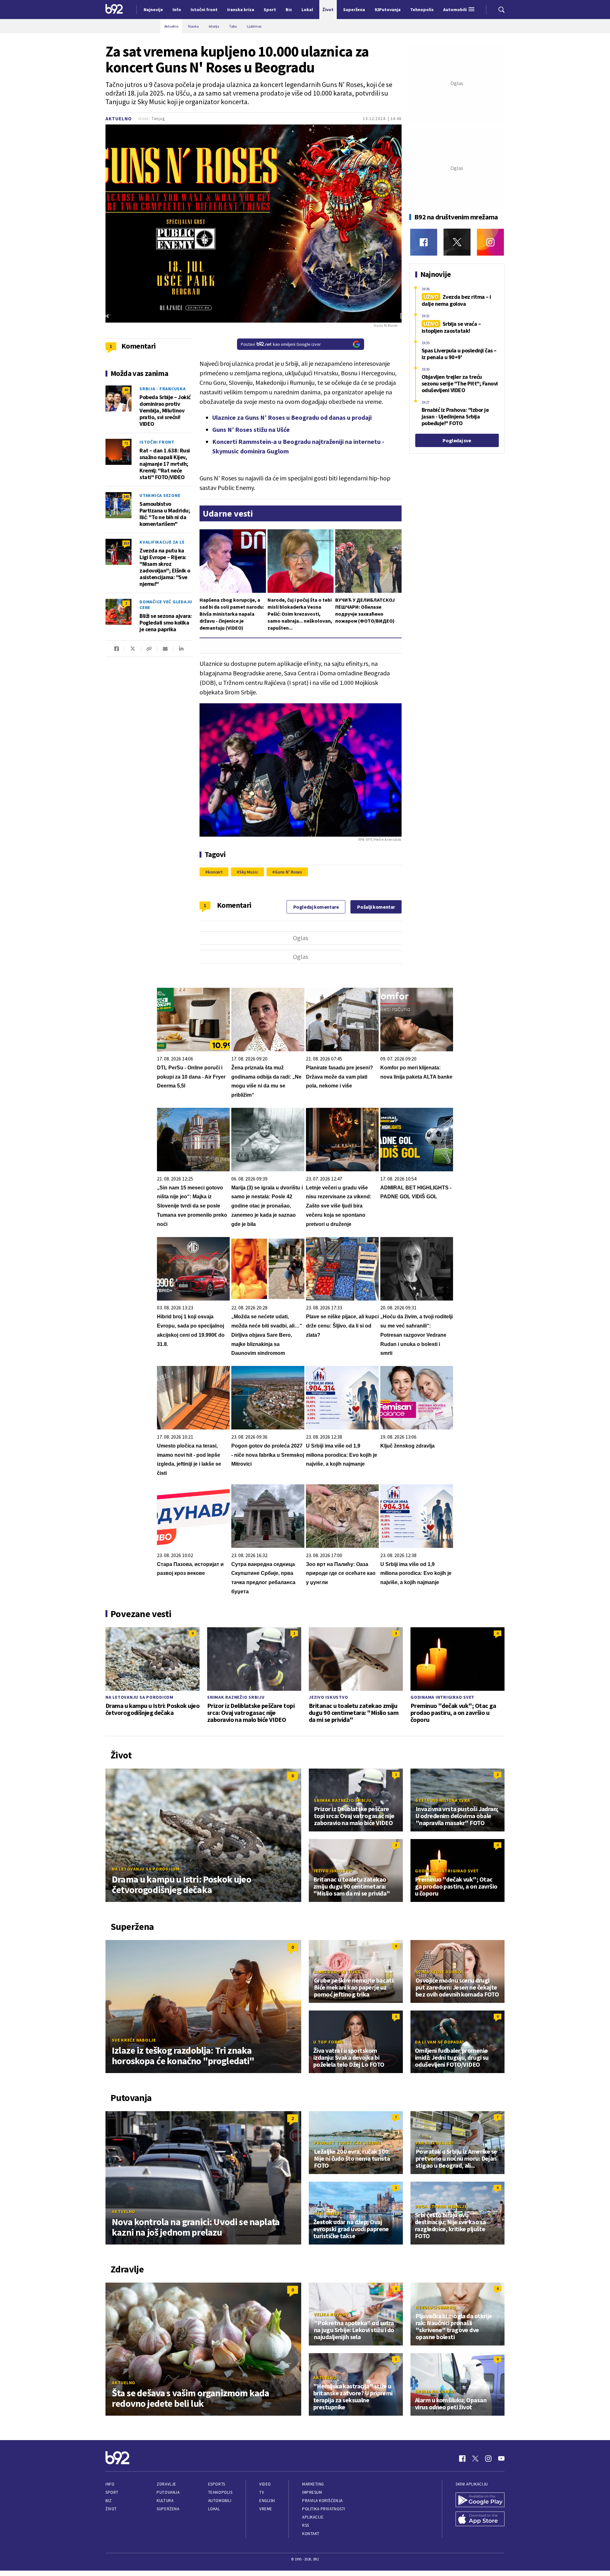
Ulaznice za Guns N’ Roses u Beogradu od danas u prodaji (292, 417)
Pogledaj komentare (316, 907)
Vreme (266, 2509)
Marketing (313, 2484)
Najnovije (153, 10)
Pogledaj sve (457, 440)
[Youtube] (501, 2459)
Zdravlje (166, 2484)
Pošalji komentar (376, 907)
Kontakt (311, 2534)
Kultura (165, 2501)
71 (126, 443)
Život (111, 2509)
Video (265, 2484)
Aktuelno (119, 119)
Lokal (214, 2509)
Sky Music (249, 872)
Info (110, 2484)
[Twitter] (457, 242)
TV (262, 2492)
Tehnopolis (220, 2492)
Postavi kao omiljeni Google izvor (281, 344)
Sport (112, 2492)
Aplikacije (313, 2517)
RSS (306, 2525)
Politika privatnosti (324, 2509)
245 (126, 496)
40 (126, 390)
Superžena (168, 2509)
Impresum (312, 2492)
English (267, 2501)
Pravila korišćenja (322, 2501)
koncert (215, 872)
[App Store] (480, 2519)
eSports (217, 2484)
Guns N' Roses (288, 872)
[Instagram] (490, 242)
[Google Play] (480, 2500)
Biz (109, 2501)
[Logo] (114, 10)
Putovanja (168, 2492)
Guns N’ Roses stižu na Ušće (251, 429)
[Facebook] (424, 242)
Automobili (220, 2501)
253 (126, 543)
